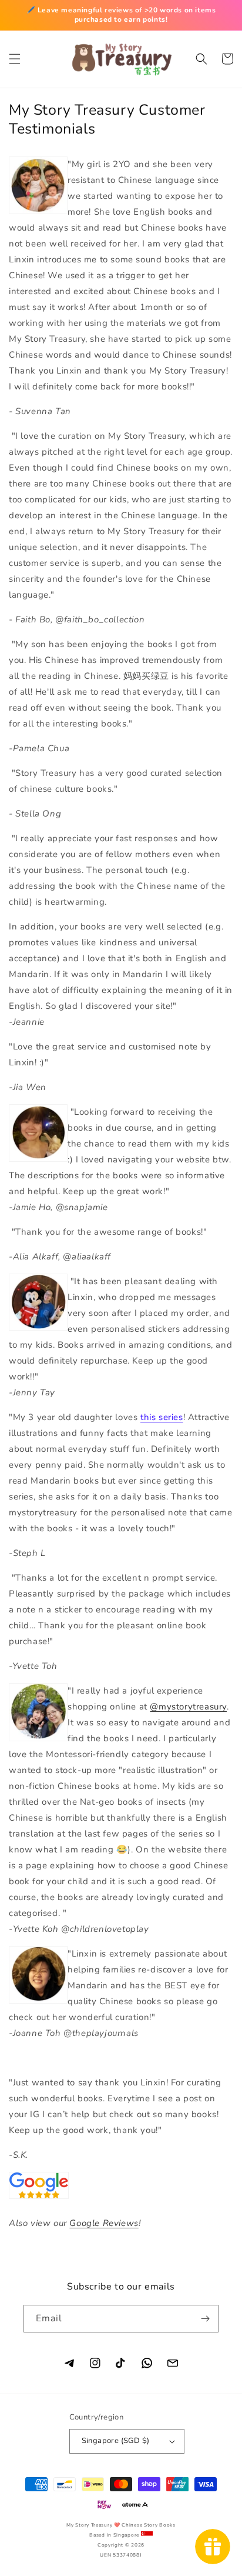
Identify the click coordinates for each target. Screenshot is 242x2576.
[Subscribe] (205, 2319)
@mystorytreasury (188, 1707)
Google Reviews (104, 2223)
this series (162, 1417)
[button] (15, 59)
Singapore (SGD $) (116, 2441)
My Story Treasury (89, 2525)
